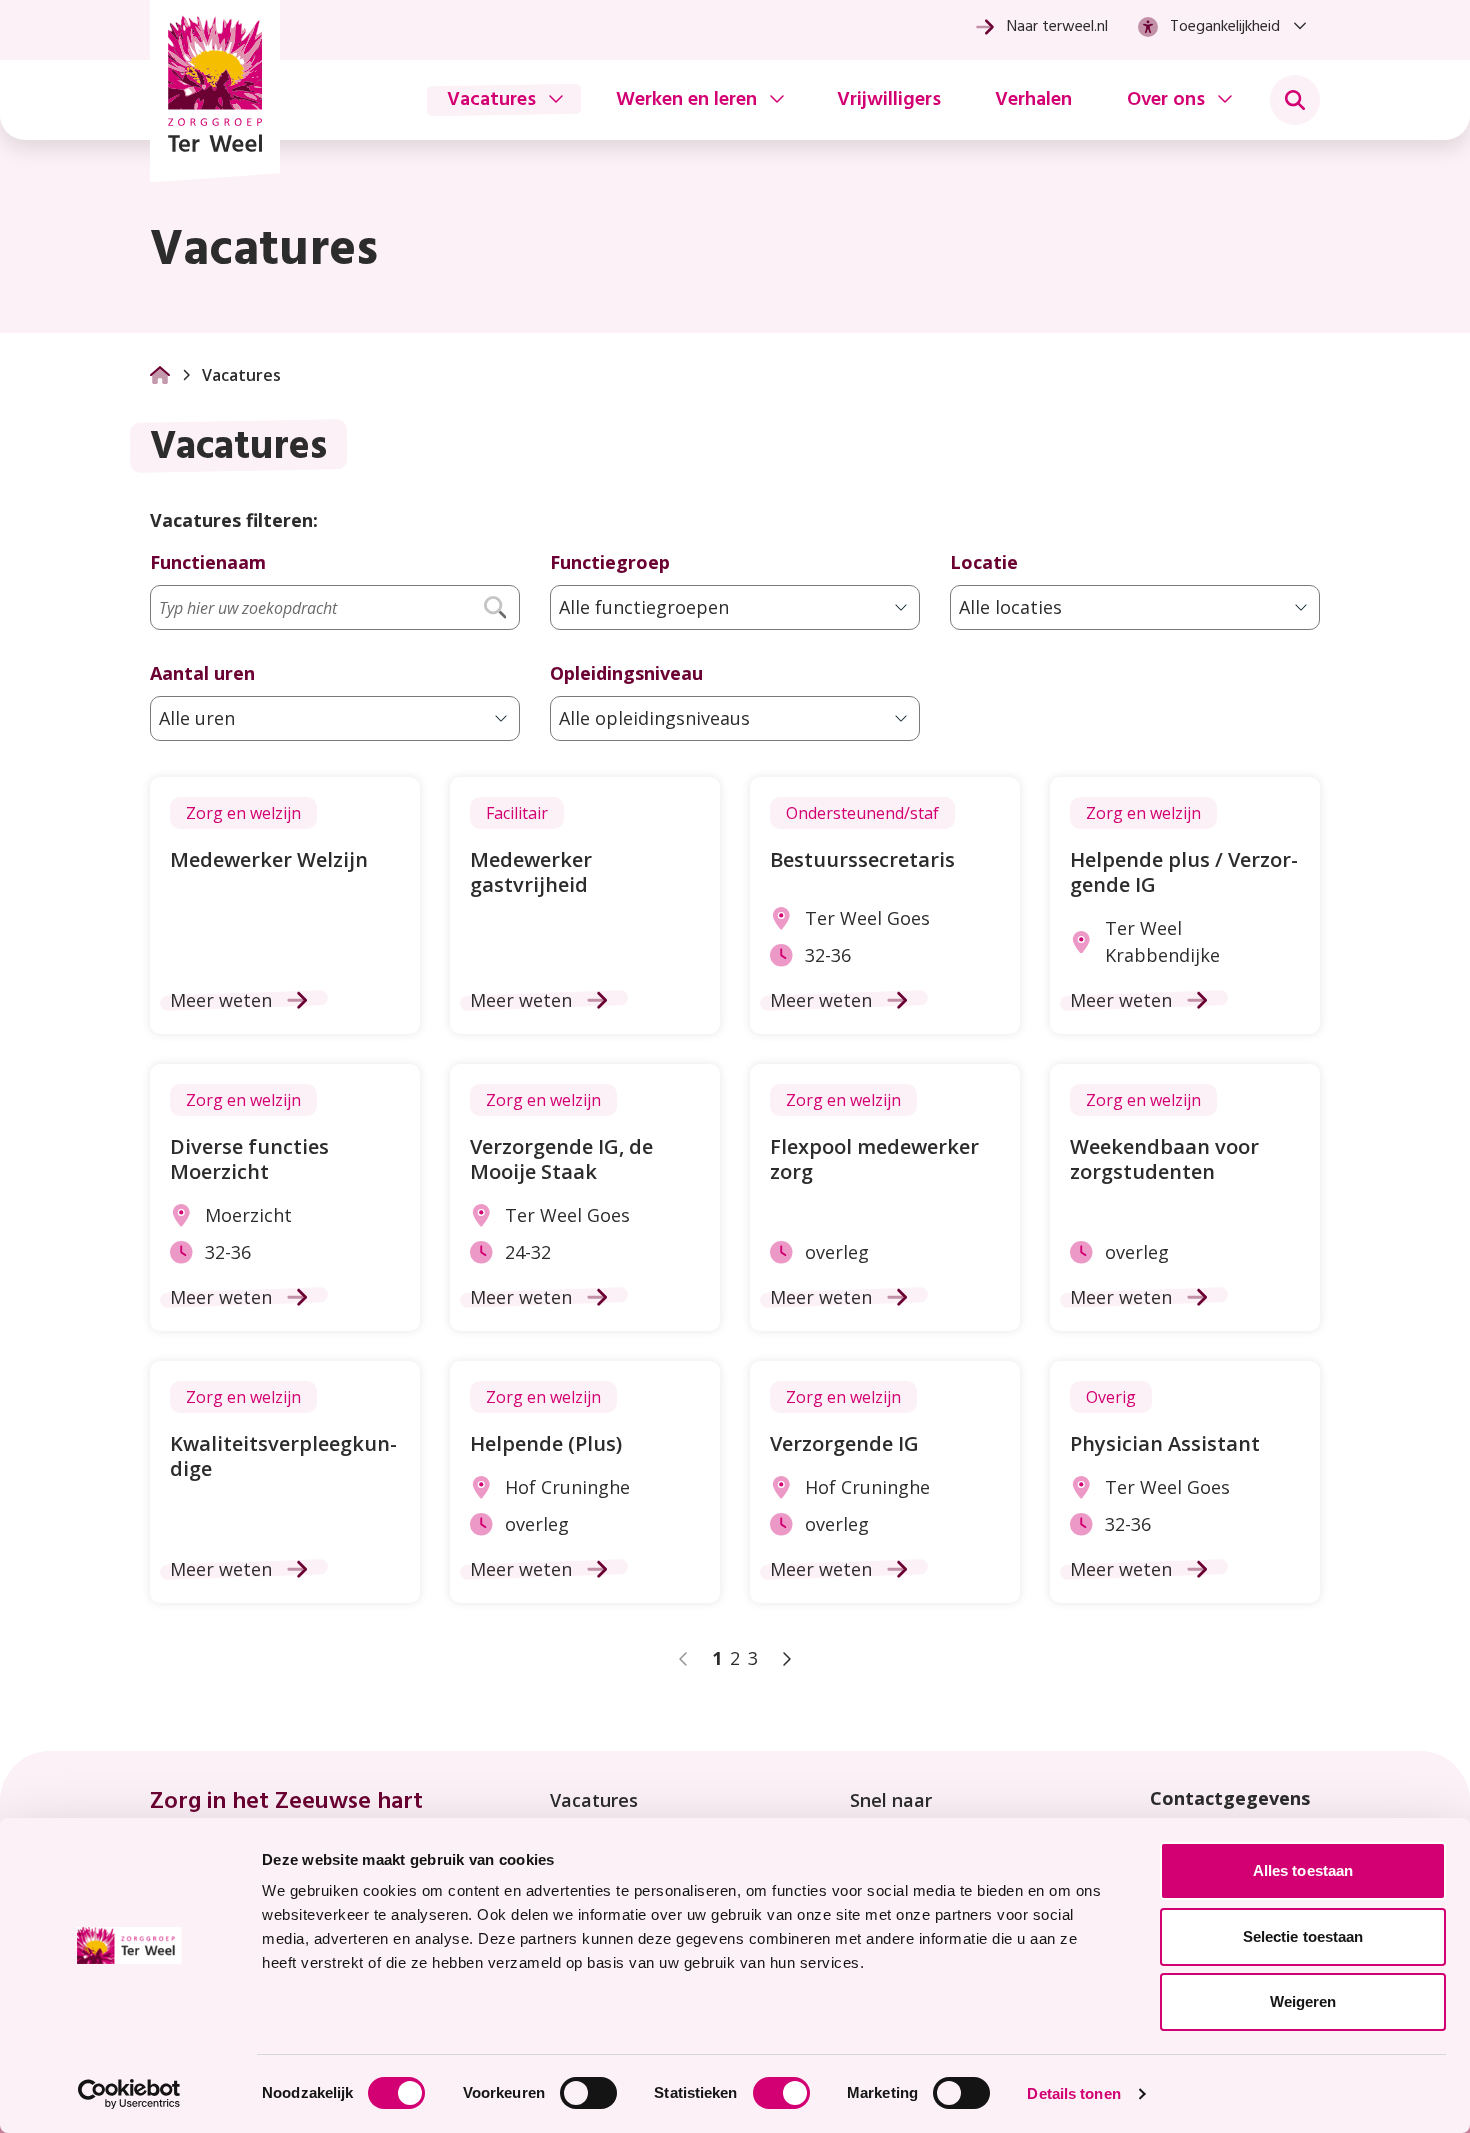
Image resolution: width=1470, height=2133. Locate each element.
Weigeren (1303, 2001)
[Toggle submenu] (1295, 100)
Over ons (1166, 100)
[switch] (588, 2093)
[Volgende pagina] (786, 1659)
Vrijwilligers (889, 100)
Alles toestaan (1303, 1870)
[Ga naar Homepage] (160, 375)
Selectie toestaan (1303, 1936)
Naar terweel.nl (1057, 27)
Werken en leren (686, 100)
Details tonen (1073, 2093)
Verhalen (1033, 100)
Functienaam (208, 562)
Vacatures (491, 100)
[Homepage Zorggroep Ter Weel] (215, 91)
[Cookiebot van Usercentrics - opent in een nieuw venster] (129, 2094)
